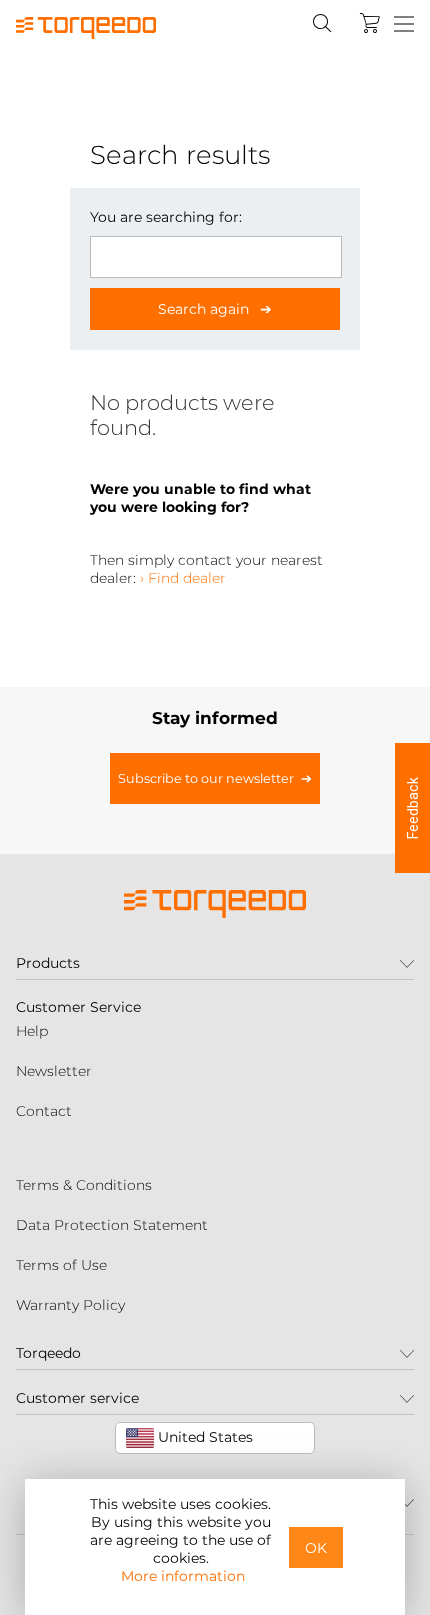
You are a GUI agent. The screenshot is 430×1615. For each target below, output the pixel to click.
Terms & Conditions (84, 1185)
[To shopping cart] (370, 23)
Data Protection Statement (112, 1225)
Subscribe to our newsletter (206, 778)
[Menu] (404, 25)
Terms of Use (61, 1265)
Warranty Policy (70, 1305)
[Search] (322, 23)
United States (203, 1437)
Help (32, 1031)
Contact (44, 1111)
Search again (205, 309)
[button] (412, 808)
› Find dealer (183, 578)
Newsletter (54, 1071)
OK (316, 1548)
